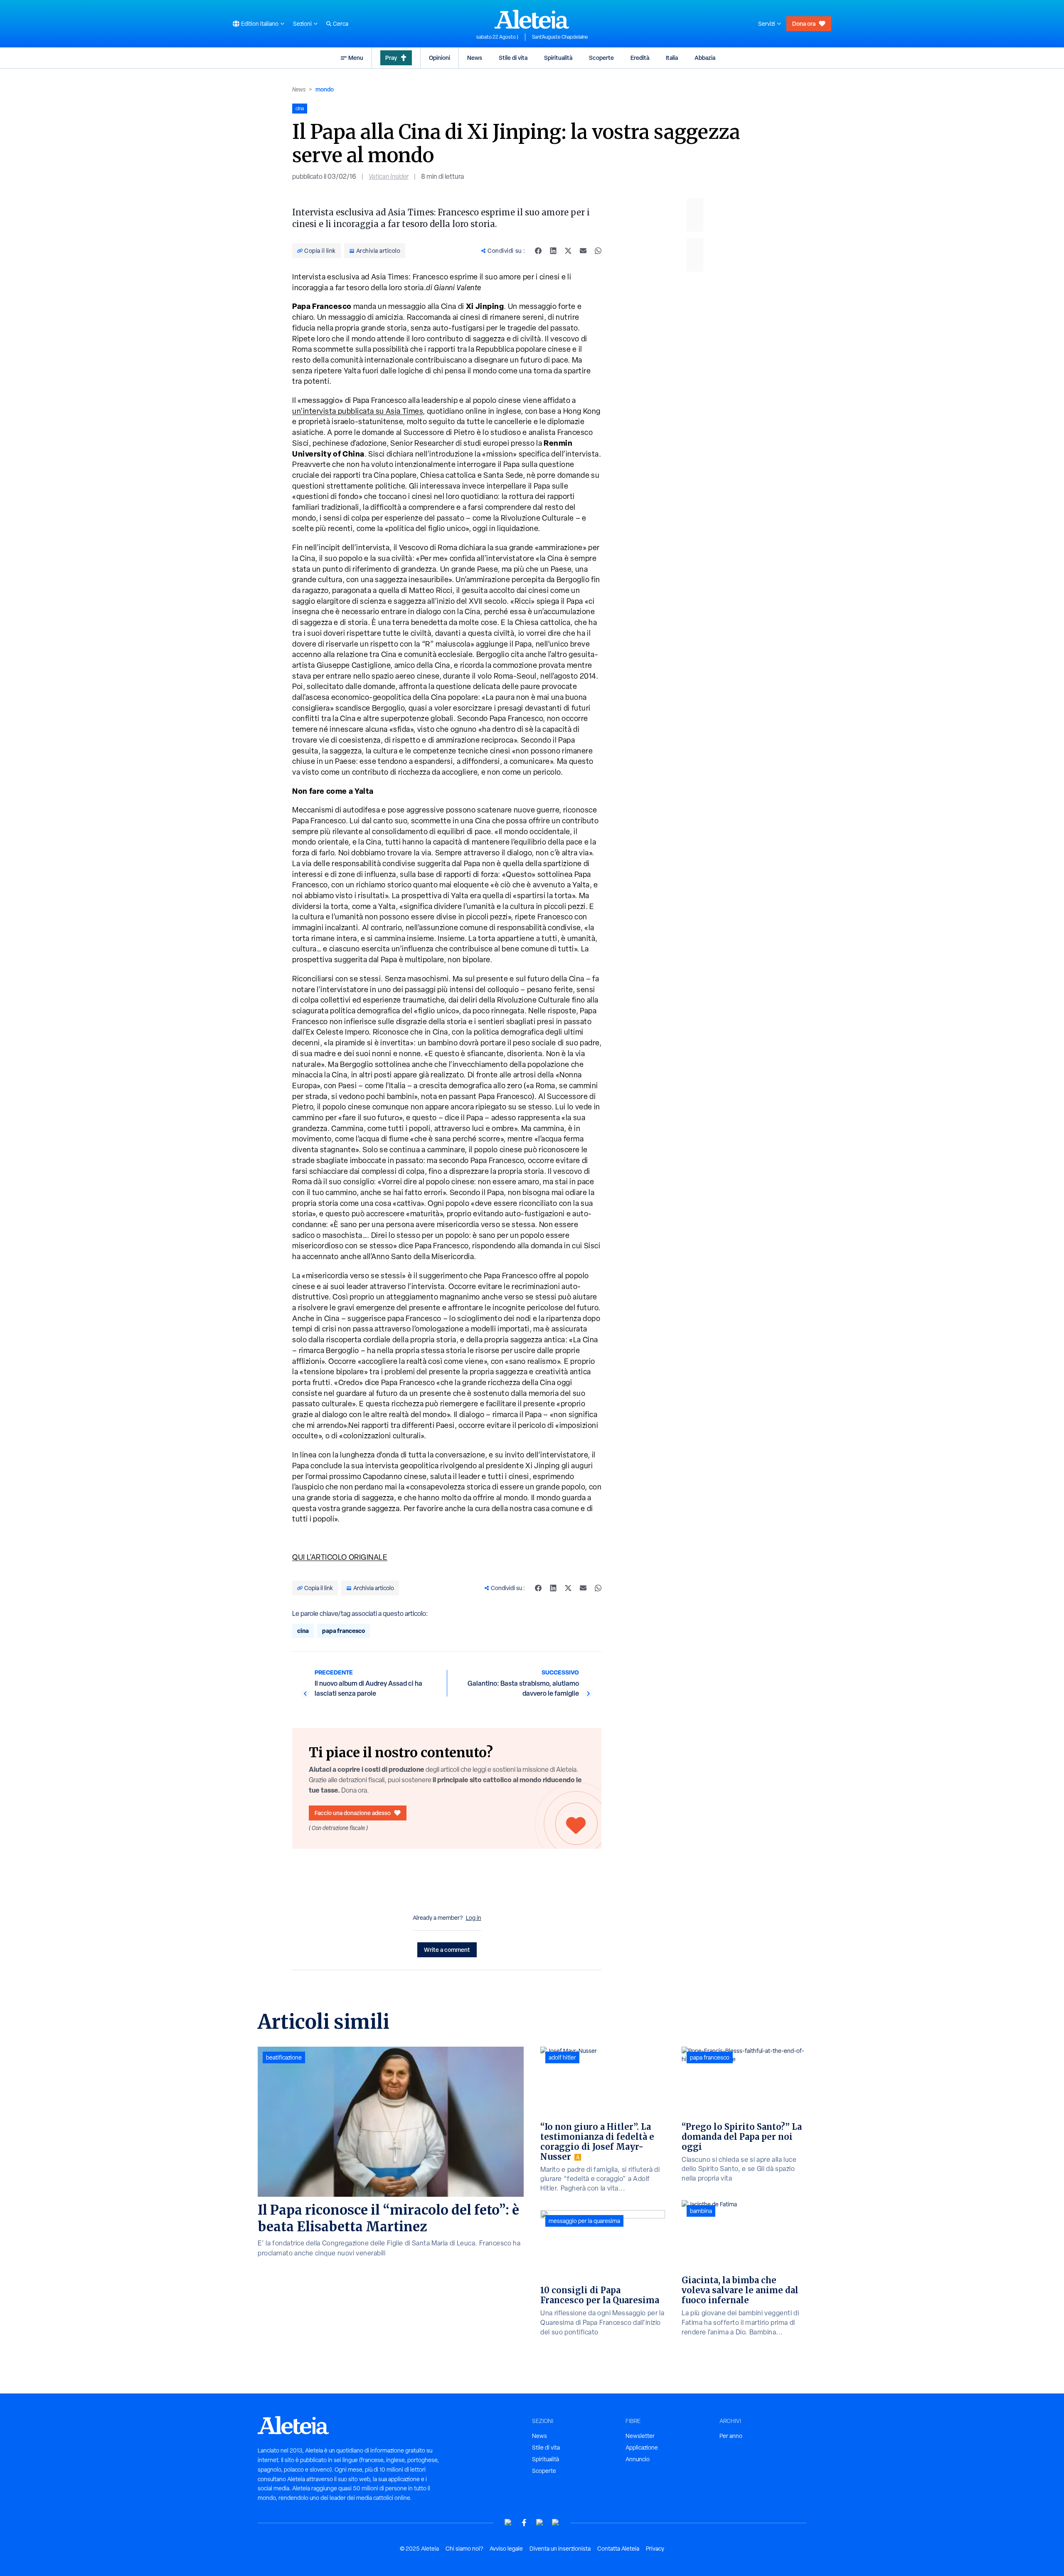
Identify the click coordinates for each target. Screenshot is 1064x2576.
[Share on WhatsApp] (598, 251)
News (475, 58)
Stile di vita (513, 58)
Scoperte (601, 58)
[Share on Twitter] (568, 251)
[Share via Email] (583, 251)
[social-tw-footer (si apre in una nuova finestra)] (540, 2523)
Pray (391, 58)
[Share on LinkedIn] (553, 251)
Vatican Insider (389, 177)
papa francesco (344, 1631)
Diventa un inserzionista (560, 2549)
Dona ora (804, 23)
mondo (325, 89)
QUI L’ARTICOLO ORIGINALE (340, 1557)
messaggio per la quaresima (584, 2221)
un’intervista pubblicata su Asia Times (357, 411)
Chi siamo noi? (464, 2549)
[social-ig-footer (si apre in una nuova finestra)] (556, 2523)
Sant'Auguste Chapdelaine (560, 37)
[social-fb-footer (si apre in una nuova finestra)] (524, 2523)
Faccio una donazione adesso (353, 1813)
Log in (474, 1918)
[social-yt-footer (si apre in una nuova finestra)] (508, 2523)
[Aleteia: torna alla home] (532, 19)
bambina (701, 2211)
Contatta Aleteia (618, 2549)
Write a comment (447, 1950)
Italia (672, 58)
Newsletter (640, 2436)
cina (303, 1631)
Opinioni (440, 58)
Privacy (655, 2549)
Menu (356, 58)
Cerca (341, 24)
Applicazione (642, 2448)
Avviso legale (506, 2549)
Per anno (731, 2436)
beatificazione (284, 2057)
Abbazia (705, 58)
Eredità (640, 58)
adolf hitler (562, 2057)
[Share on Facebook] (538, 251)
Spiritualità (558, 58)
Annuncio (638, 2459)
